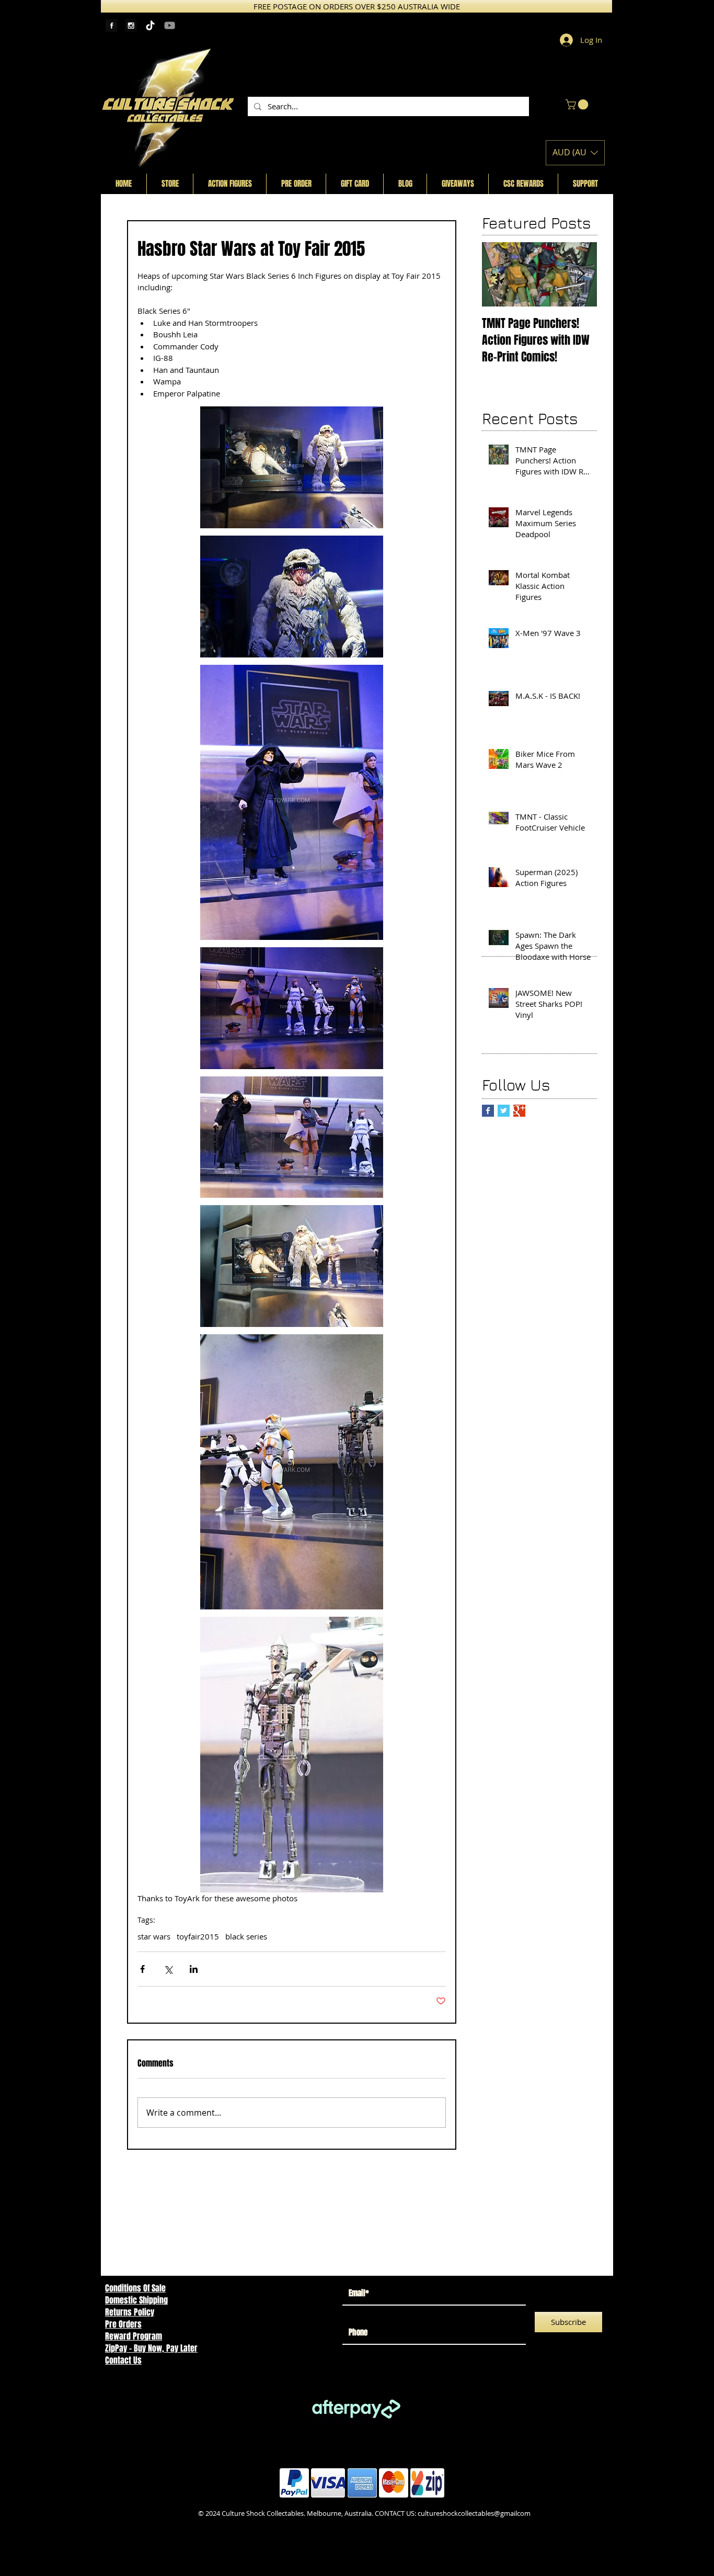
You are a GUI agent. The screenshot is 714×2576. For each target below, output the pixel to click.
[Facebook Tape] (112, 25)
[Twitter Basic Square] (504, 1111)
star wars (154, 1936)
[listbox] (575, 153)
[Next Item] (580, 274)
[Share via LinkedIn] (194, 1969)
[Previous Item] (499, 274)
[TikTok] (150, 25)
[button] (578, 105)
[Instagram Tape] (131, 25)
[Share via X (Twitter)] (168, 1969)
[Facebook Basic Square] (488, 1111)
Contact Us (123, 2360)
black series (246, 1936)
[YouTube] (170, 25)
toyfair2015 (198, 1936)
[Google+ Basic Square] (519, 1111)
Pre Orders (123, 2324)
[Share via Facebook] (142, 1969)
